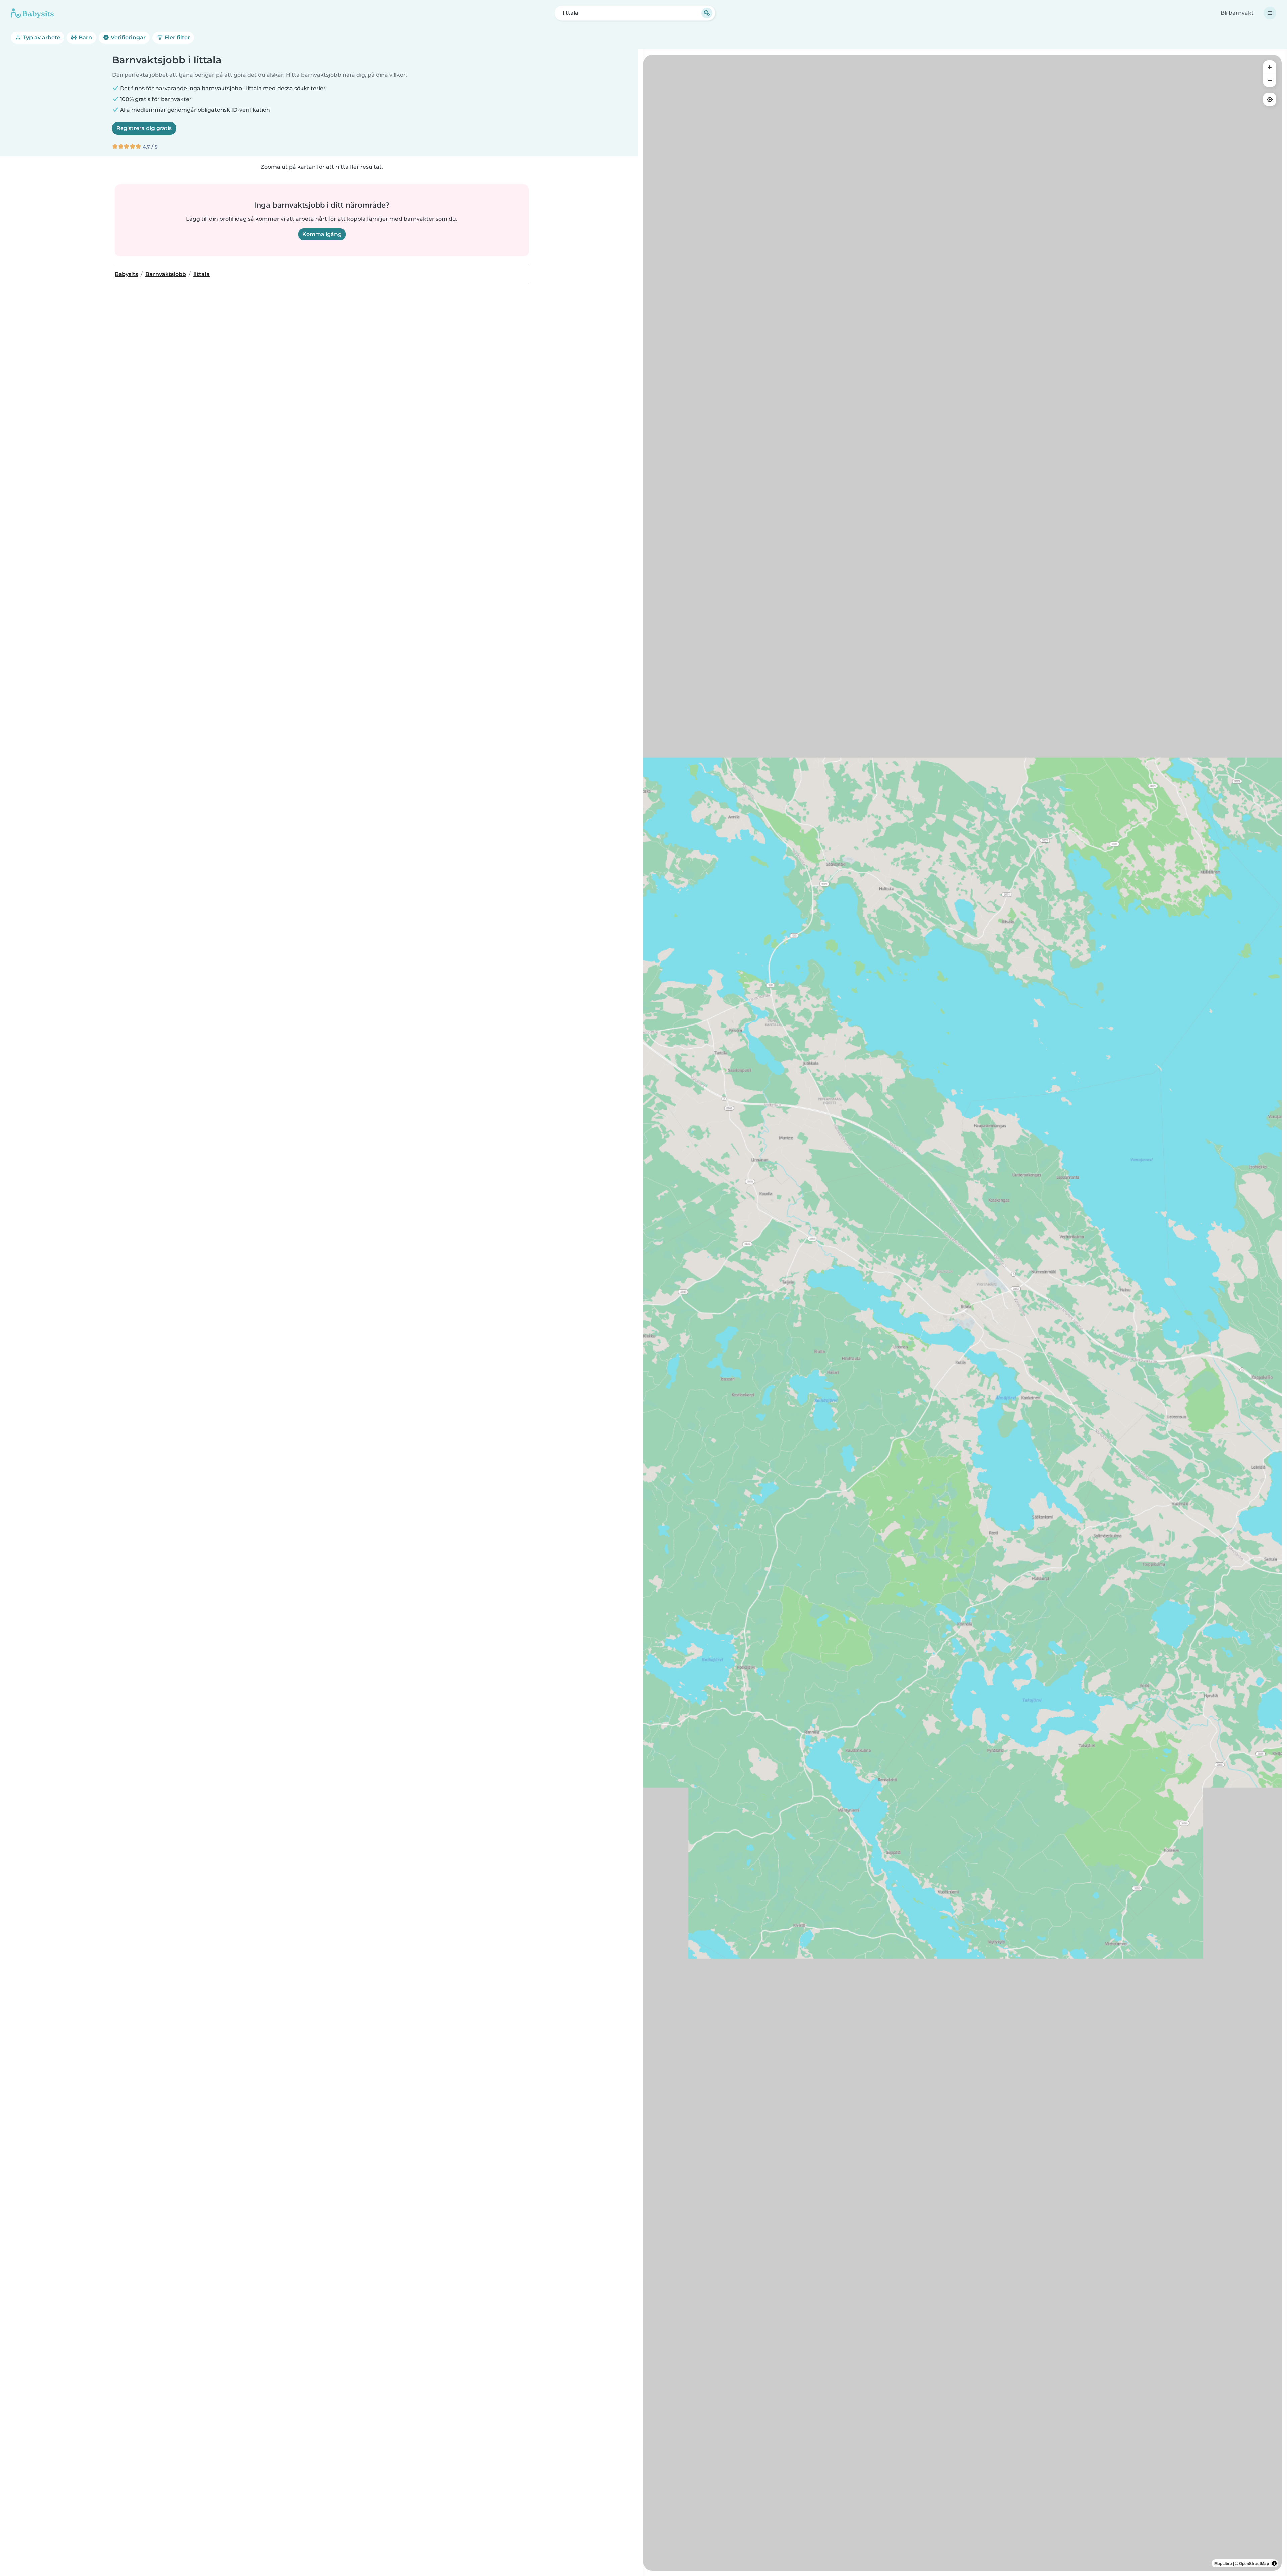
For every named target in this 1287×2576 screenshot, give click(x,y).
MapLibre (1223, 2563)
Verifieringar (128, 37)
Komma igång (322, 234)
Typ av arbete (41, 37)
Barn (85, 37)
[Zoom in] (1270, 67)
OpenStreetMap (1254, 2563)
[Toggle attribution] (1274, 2563)
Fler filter (177, 37)
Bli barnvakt (1237, 13)
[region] (963, 1313)
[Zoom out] (1270, 80)
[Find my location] (1270, 99)
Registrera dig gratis (144, 128)
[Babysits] (32, 13)
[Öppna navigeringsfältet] (1270, 13)
